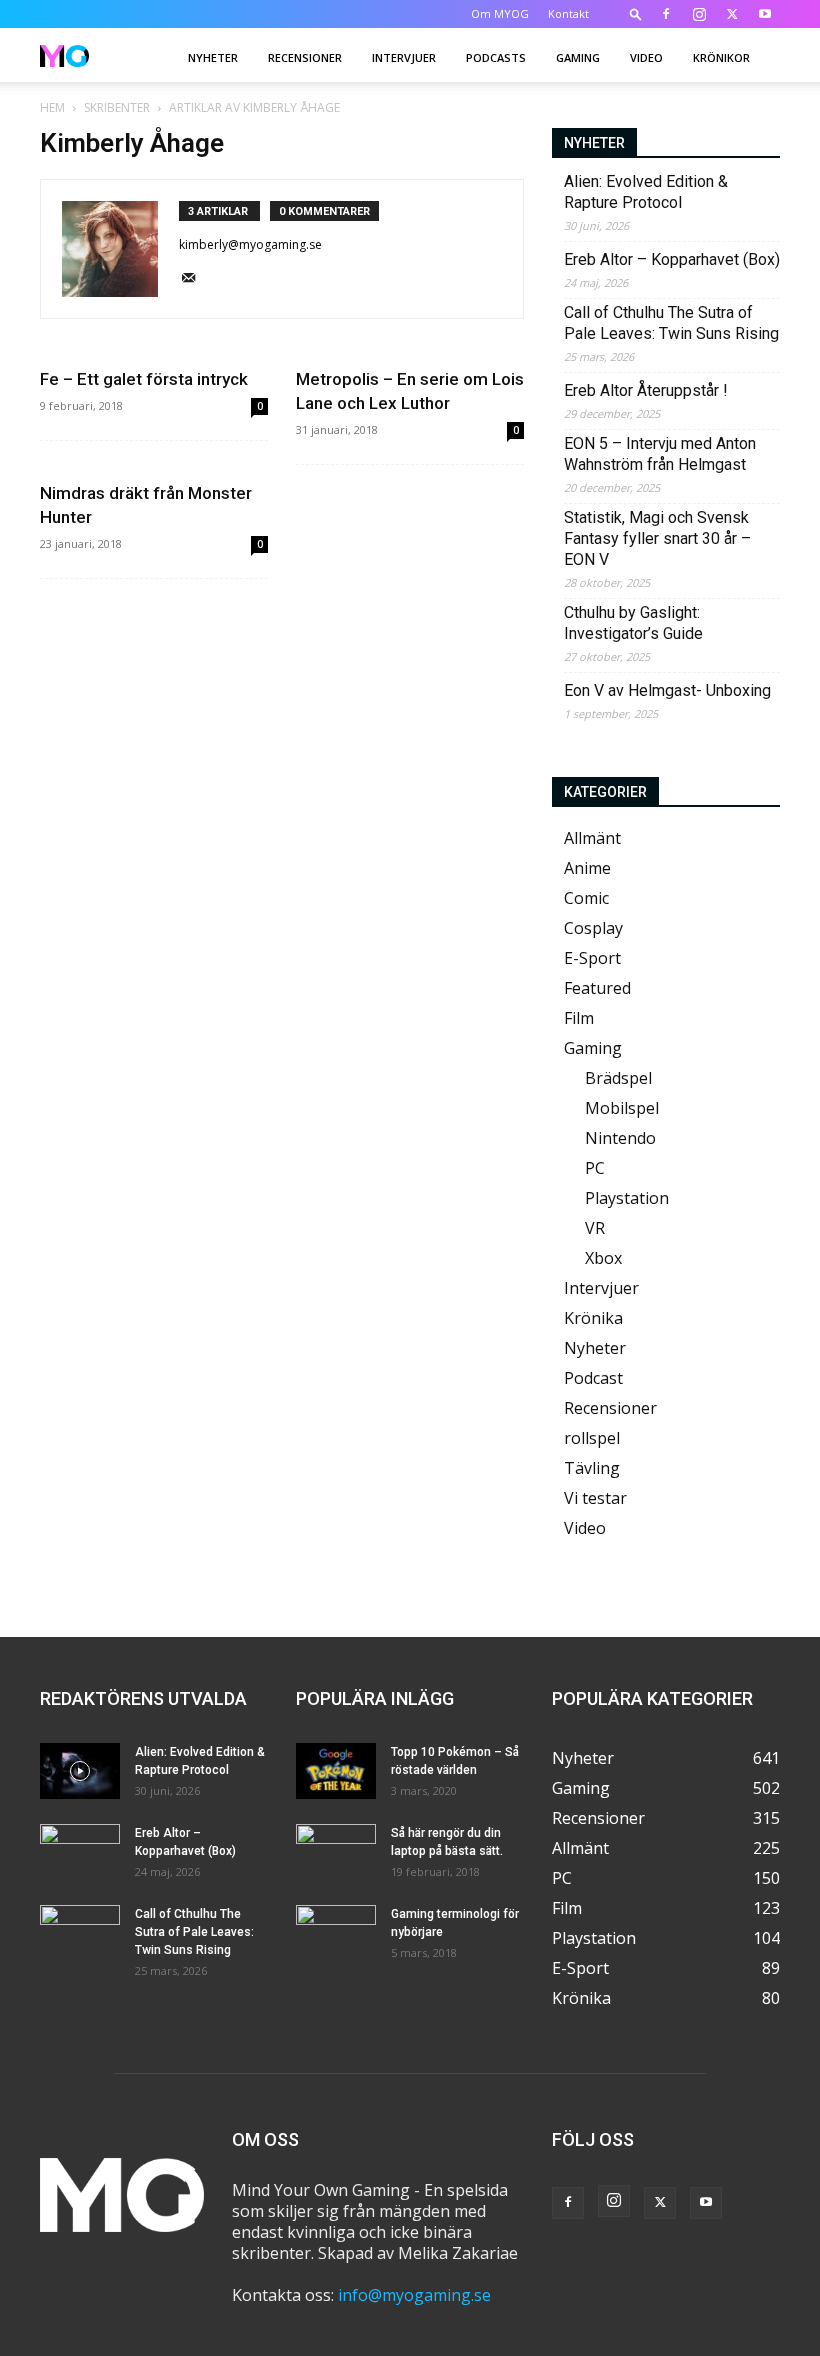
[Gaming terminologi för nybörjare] (336, 1933)
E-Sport (592, 958)
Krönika (593, 1318)
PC (595, 1168)
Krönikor (721, 57)
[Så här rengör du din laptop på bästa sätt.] (336, 1852)
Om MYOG (500, 13)
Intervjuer (404, 57)
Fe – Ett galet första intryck (144, 379)
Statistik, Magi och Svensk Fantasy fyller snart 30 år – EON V (657, 538)
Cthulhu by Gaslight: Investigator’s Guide (633, 623)
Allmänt (592, 838)
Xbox (603, 1258)
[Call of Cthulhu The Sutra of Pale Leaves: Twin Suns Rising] (80, 1933)
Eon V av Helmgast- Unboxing (667, 690)
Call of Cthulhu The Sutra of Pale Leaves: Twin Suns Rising (671, 323)
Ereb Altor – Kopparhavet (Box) (672, 259)
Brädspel (618, 1078)
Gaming (578, 57)
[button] (636, 13)
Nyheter (213, 57)
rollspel (592, 1438)
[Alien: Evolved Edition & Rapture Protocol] (80, 1771)
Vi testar (595, 1498)
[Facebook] (666, 14)
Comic (586, 898)
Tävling (592, 1468)
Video (646, 57)
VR (595, 1228)
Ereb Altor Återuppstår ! (646, 390)
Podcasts (496, 57)
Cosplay (593, 928)
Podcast (593, 1378)
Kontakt (568, 13)
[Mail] (195, 278)
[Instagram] (699, 14)
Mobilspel (622, 1108)
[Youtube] (765, 14)
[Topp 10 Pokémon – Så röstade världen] (336, 1771)
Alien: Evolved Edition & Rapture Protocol (646, 192)
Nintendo (620, 1138)
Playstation (627, 1198)
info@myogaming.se (414, 2295)
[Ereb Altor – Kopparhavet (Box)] (80, 1852)
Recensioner (305, 57)
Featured (597, 988)
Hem (52, 107)
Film (579, 1018)
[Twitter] (732, 14)
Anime (587, 868)
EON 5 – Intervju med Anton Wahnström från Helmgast (660, 454)
